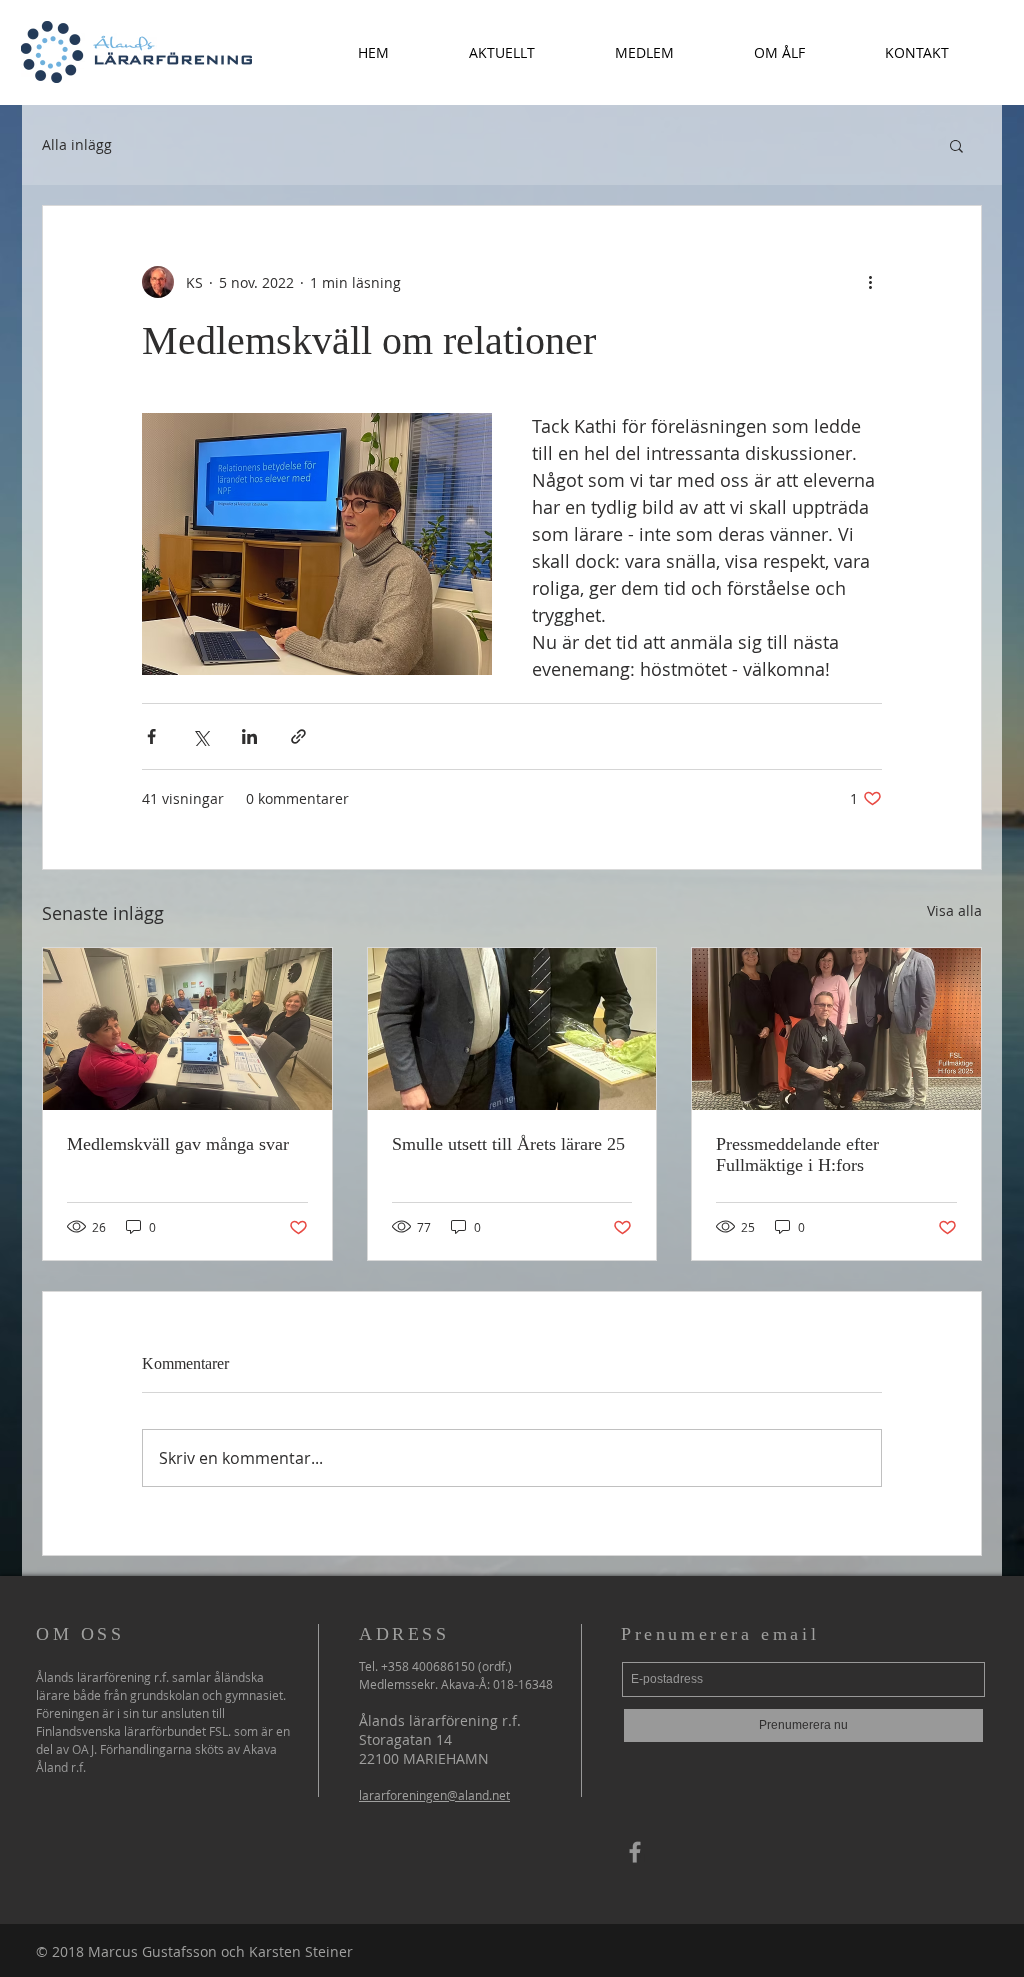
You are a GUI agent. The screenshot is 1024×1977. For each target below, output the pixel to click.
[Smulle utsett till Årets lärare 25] (512, 1029)
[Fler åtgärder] (870, 282)
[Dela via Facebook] (151, 736)
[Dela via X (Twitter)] (200, 736)
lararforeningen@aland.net (434, 1795)
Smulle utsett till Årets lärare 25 (508, 1144)
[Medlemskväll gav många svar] (187, 1029)
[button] (502, 52)
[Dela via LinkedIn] (249, 736)
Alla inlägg (77, 144)
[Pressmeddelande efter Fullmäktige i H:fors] (836, 1029)
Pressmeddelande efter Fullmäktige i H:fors (797, 1154)
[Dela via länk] (298, 736)
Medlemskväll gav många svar (178, 1144)
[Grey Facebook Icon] (635, 1852)
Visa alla (954, 910)
